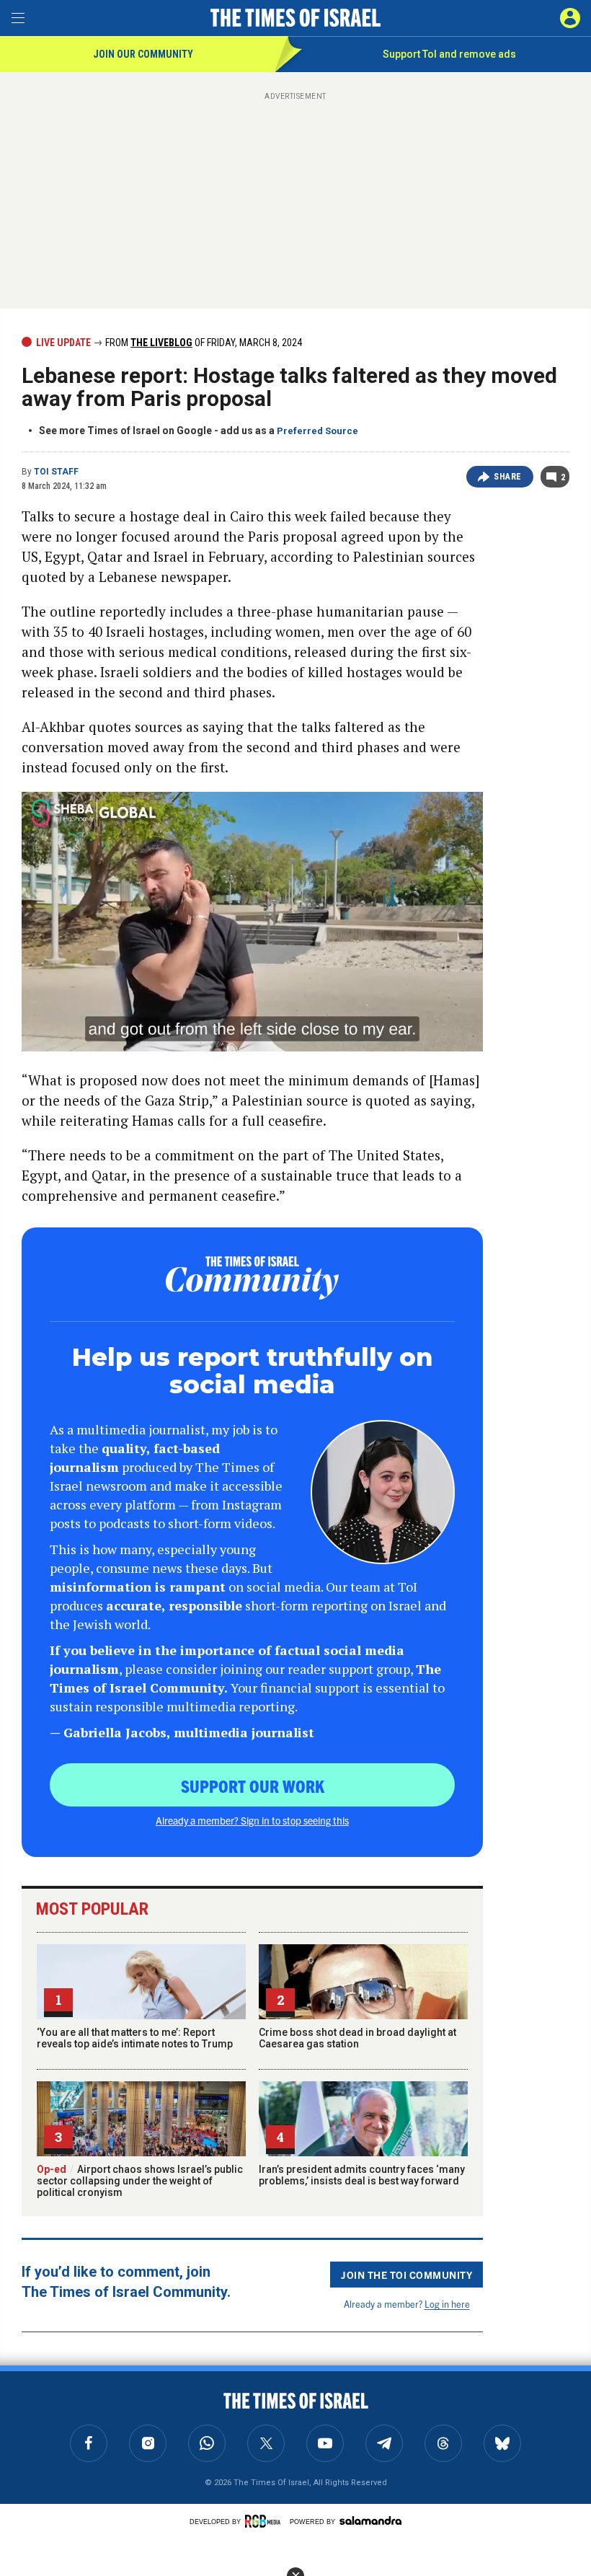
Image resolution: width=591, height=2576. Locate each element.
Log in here (447, 2304)
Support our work (253, 1786)
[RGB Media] (265, 2521)
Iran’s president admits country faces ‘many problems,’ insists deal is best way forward (362, 2175)
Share (508, 477)
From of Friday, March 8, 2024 (203, 343)
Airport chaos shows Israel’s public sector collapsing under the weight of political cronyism (140, 2181)
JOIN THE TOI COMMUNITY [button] (406, 2275)
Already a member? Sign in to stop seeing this (252, 1820)
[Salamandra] (370, 2520)
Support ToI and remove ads (449, 54)
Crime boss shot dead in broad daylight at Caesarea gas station (357, 2038)
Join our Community (143, 54)
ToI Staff (56, 472)
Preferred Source (317, 431)
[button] (570, 18)
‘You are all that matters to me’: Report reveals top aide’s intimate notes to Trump (135, 2038)
